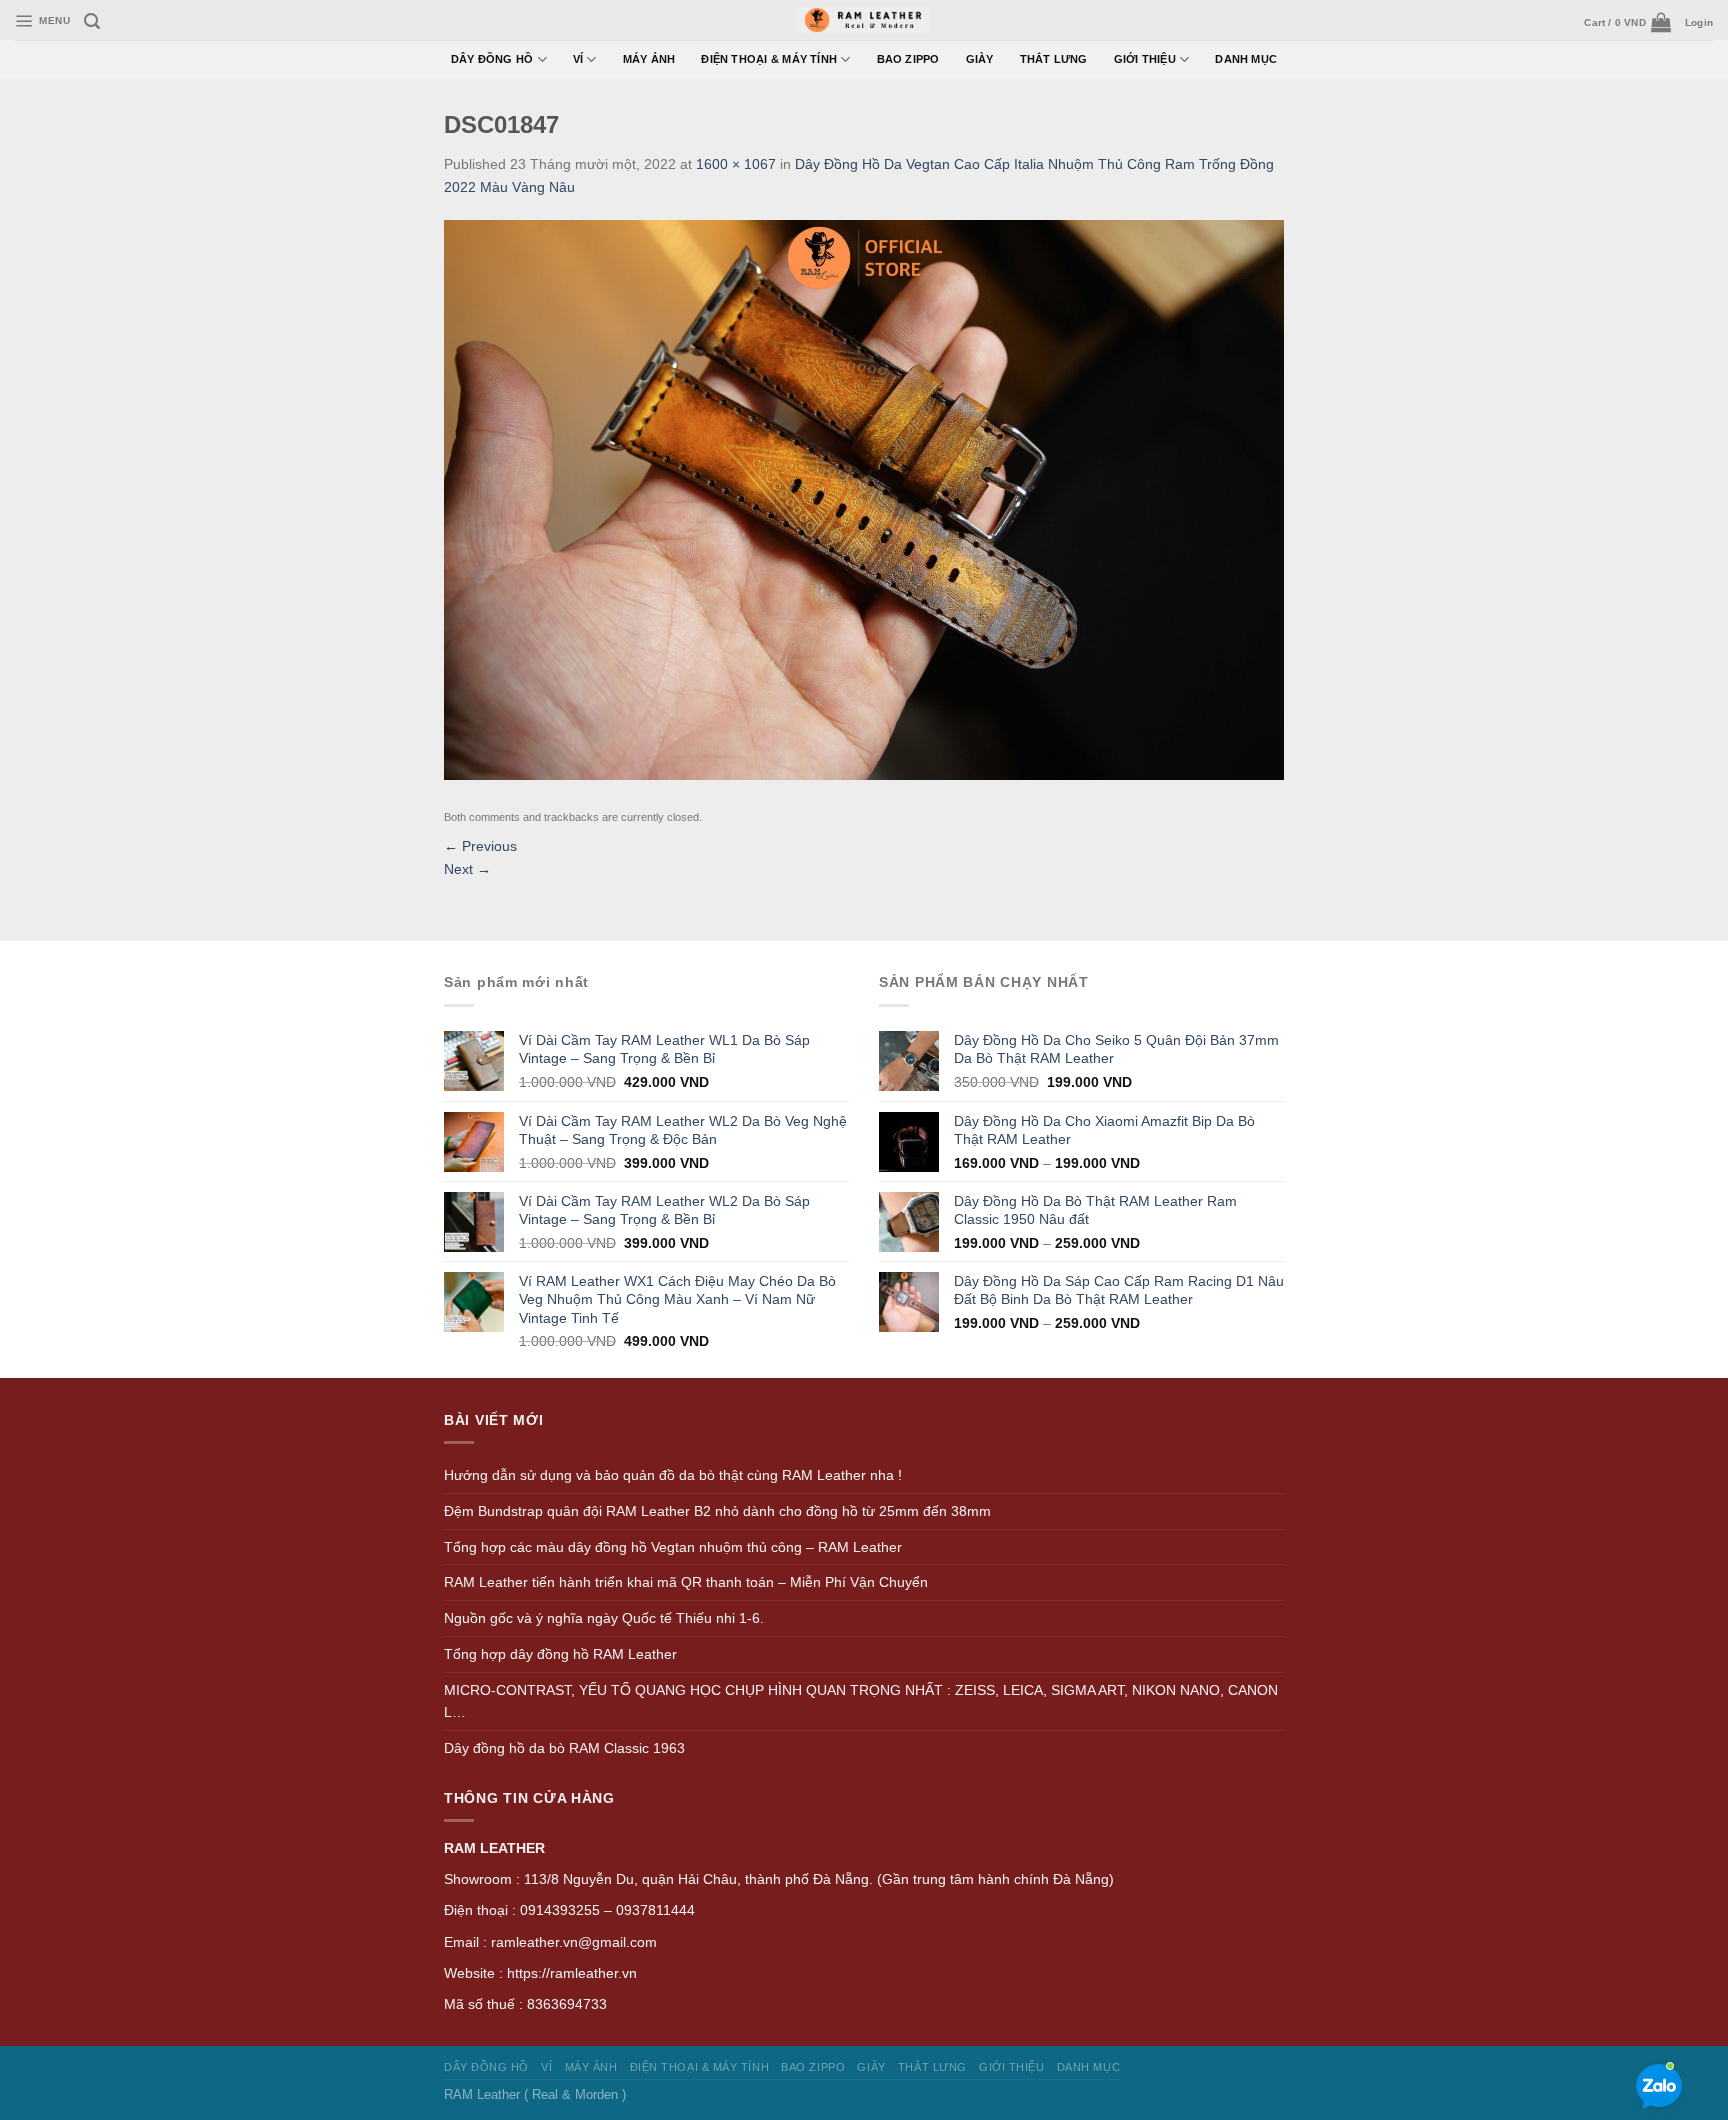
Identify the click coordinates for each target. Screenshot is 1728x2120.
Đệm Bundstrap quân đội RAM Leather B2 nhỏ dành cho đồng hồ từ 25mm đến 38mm (717, 1511)
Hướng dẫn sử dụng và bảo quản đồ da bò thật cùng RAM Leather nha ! (673, 1475)
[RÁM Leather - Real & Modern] (864, 20)
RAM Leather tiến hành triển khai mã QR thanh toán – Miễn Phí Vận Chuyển (686, 1582)
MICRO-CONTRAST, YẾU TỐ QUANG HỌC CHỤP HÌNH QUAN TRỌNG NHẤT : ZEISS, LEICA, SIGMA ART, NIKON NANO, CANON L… (861, 1701)
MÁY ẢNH (649, 59)
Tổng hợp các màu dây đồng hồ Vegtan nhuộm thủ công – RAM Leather (673, 1547)
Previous (480, 846)
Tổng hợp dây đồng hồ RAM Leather (560, 1654)
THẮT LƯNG (1054, 59)
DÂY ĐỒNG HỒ (492, 59)
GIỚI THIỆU (1145, 59)
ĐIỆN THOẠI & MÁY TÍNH (769, 59)
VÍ (578, 59)
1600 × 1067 (736, 164)
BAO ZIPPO (908, 59)
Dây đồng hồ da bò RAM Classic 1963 (564, 1748)
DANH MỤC (1246, 59)
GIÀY (980, 59)
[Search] (92, 21)
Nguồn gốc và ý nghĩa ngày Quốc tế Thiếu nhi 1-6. (604, 1618)
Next (467, 869)
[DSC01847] (864, 498)
